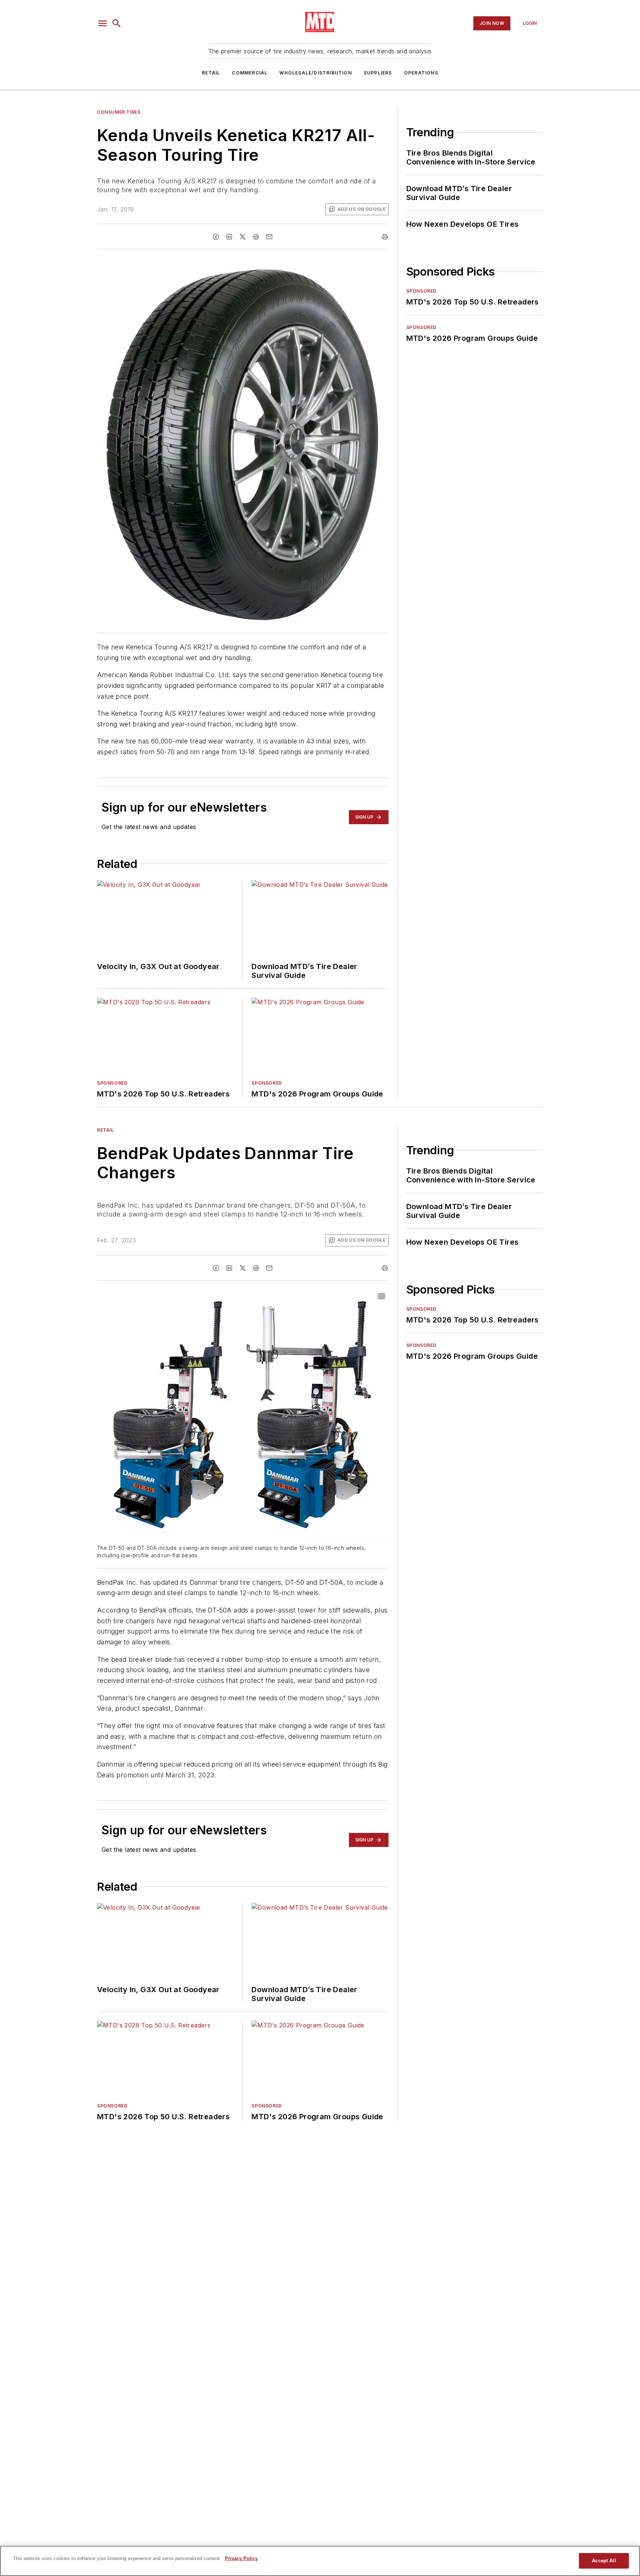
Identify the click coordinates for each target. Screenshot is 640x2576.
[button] (103, 23)
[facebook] (216, 237)
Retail (211, 73)
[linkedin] (229, 237)
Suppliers (378, 73)
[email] (269, 237)
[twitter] (243, 237)
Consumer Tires (119, 112)
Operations (421, 73)
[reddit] (256, 237)
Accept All (604, 2561)
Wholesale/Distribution (315, 73)
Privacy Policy (241, 2558)
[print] (385, 237)
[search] (117, 23)
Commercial (250, 73)
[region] (320, 2561)
